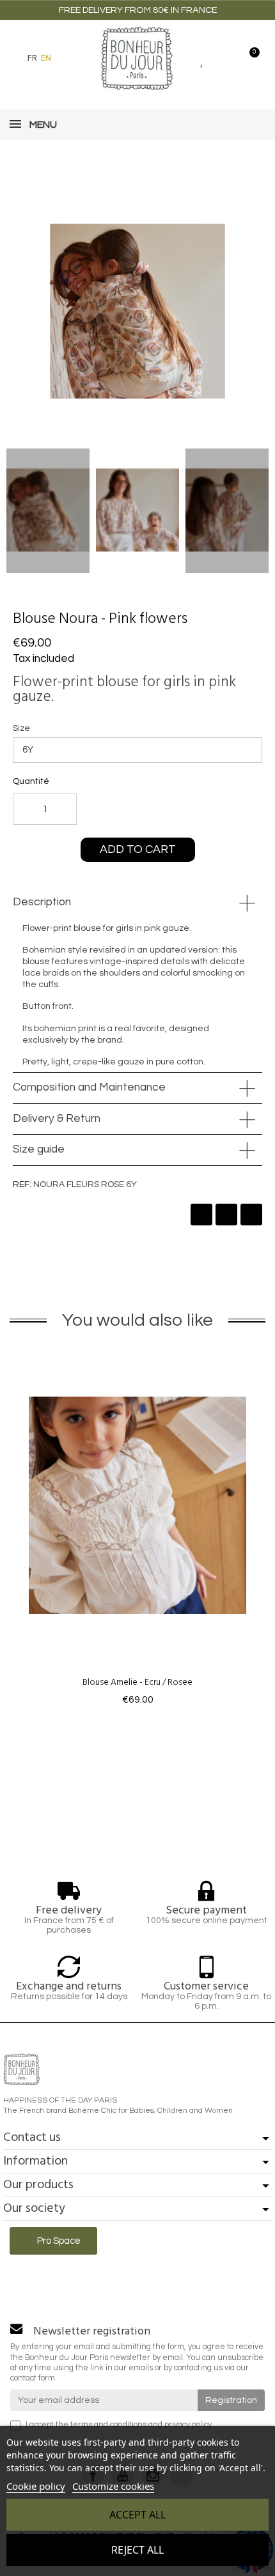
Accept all (137, 2515)
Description (42, 902)
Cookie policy (36, 2486)
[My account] (225, 58)
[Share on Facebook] (201, 1215)
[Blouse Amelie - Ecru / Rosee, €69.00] (137, 1528)
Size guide (39, 1149)
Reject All (137, 2550)
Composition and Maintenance (89, 1087)
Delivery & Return (57, 1119)
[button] (68, 58)
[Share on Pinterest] (251, 1215)
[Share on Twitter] (226, 1215)
